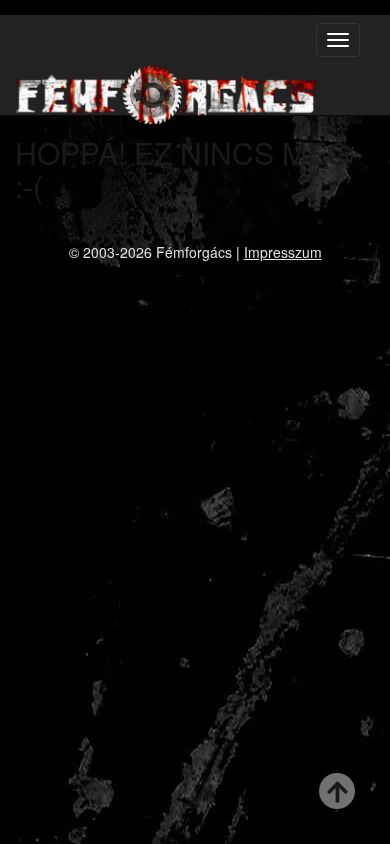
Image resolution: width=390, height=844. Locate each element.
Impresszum (283, 252)
